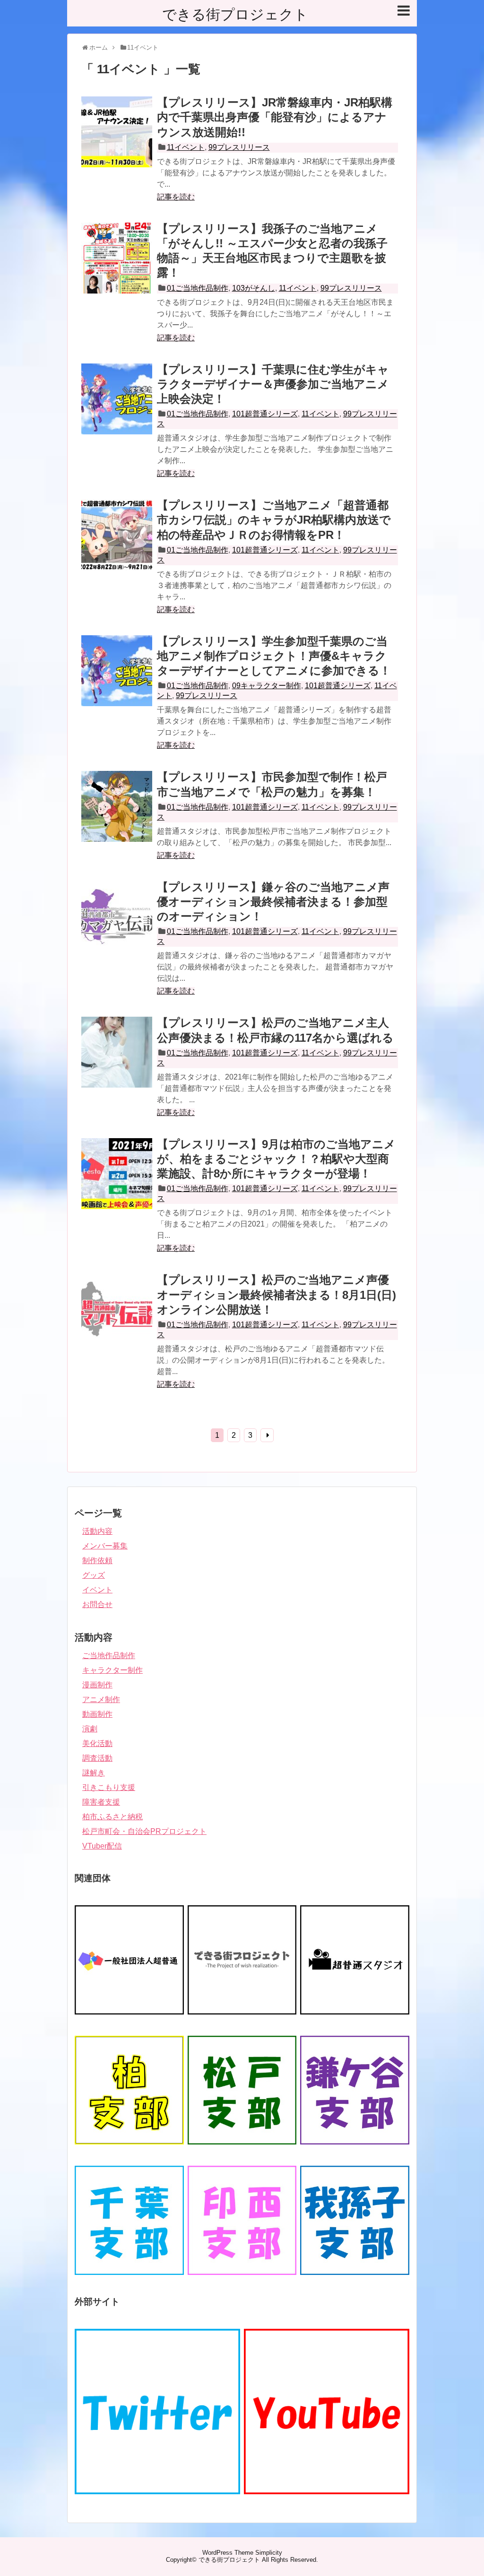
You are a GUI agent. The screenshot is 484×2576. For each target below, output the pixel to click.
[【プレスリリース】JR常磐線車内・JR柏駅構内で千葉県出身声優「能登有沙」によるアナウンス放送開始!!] (117, 142)
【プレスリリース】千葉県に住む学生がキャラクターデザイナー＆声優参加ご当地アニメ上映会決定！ (273, 384)
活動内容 (97, 1531)
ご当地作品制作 (109, 1655)
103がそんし (254, 288)
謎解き (94, 1773)
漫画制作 (97, 1685)
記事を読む (176, 197)
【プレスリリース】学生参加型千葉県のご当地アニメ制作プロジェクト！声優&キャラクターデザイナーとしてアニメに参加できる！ (274, 656)
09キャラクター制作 (267, 686)
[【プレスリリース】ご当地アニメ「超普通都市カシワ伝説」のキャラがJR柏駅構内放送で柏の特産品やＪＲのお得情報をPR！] (117, 545)
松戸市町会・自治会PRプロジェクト (144, 1831)
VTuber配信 (102, 1846)
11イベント (186, 147)
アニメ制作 (101, 1699)
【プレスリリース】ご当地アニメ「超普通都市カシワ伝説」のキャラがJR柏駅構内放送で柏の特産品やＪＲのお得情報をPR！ (274, 520)
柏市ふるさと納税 (112, 1817)
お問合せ (97, 1604)
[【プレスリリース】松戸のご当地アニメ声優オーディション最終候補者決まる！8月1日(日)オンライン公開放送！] (117, 1320)
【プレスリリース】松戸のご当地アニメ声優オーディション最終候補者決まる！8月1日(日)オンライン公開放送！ (277, 1294)
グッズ (94, 1575)
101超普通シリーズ (265, 414)
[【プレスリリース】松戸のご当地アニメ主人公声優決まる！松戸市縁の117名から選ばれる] (117, 1063)
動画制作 (97, 1714)
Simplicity (269, 2553)
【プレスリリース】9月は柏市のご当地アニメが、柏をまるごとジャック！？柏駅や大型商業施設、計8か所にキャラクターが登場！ (276, 1159)
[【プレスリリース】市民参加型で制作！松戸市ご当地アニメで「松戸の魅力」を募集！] (117, 817)
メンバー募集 (105, 1546)
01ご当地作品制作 (198, 288)
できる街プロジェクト (235, 14)
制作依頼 (97, 1560)
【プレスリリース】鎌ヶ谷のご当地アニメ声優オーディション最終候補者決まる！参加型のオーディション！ (273, 902)
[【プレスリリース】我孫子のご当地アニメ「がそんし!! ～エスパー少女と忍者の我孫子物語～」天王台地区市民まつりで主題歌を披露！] (117, 268)
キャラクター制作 (112, 1670)
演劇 (90, 1729)
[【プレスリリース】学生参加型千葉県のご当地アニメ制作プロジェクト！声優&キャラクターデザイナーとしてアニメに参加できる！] (117, 681)
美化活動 (97, 1743)
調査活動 (97, 1758)
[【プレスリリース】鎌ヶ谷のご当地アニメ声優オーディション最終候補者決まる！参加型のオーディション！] (117, 927)
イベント (97, 1590)
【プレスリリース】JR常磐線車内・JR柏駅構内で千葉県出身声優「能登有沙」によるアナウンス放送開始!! (275, 117)
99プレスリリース (239, 147)
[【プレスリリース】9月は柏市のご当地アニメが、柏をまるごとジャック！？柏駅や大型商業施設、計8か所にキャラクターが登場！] (117, 1184)
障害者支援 (101, 1802)
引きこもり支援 (109, 1787)
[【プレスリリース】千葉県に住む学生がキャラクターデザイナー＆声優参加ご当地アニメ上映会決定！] (117, 409)
